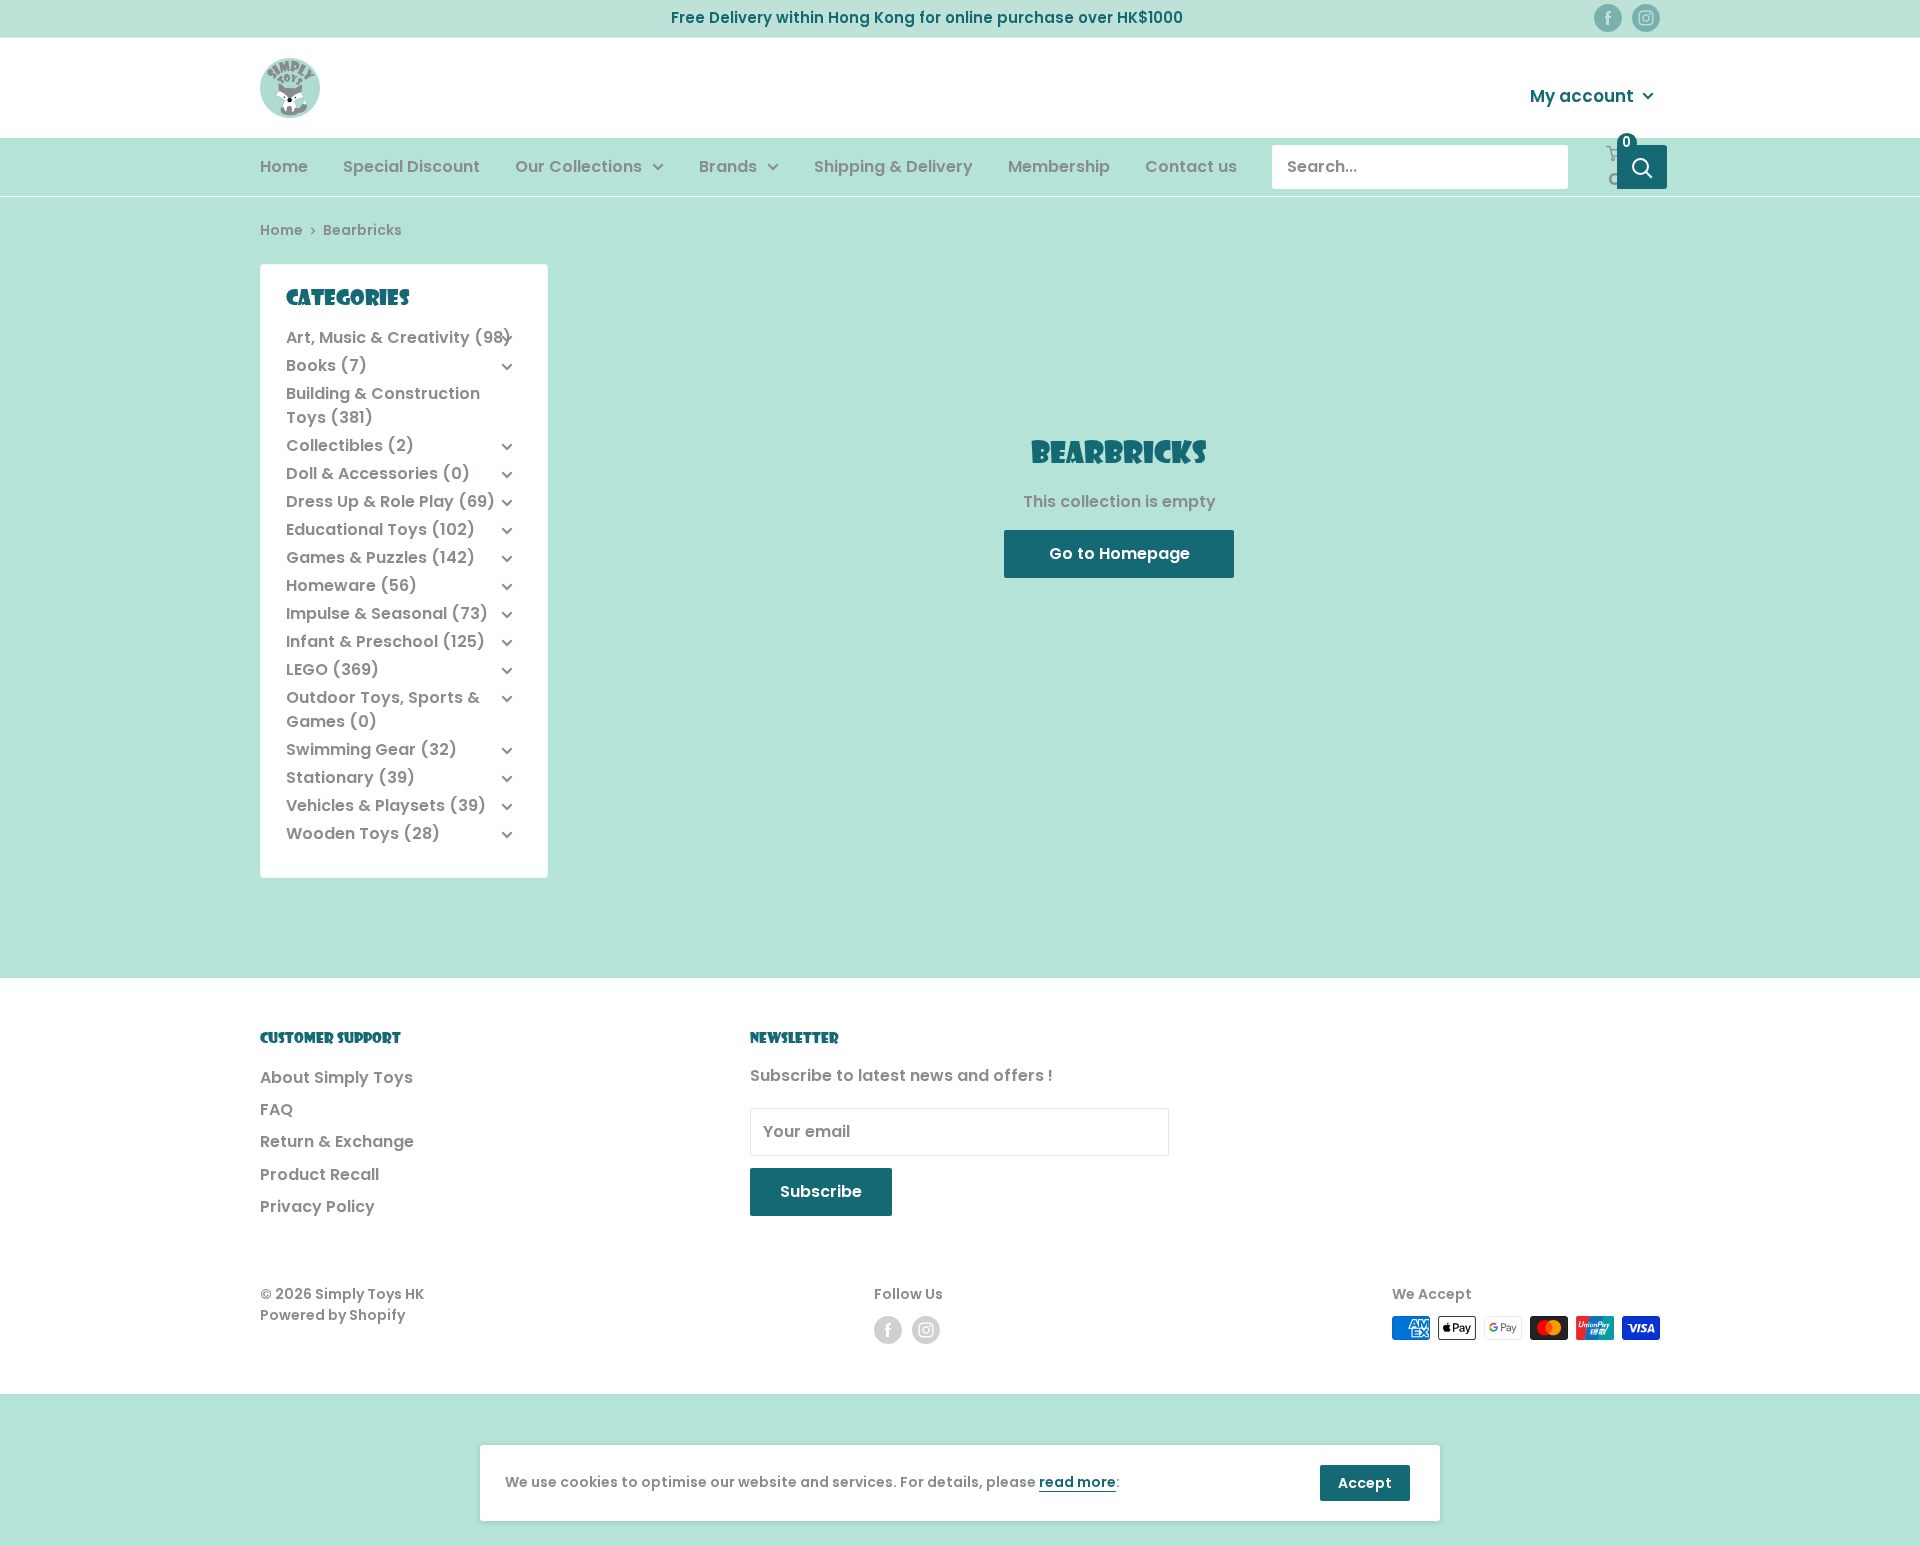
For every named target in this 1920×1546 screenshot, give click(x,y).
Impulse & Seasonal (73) (387, 613)
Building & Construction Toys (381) (383, 405)
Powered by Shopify (332, 1315)
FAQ (276, 1109)
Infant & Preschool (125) (385, 641)
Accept (1365, 1483)
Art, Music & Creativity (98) (398, 337)
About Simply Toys (336, 1077)
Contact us (1191, 166)
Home (284, 166)
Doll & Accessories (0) (378, 473)
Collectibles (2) (350, 445)
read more (1077, 1482)
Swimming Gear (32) (371, 749)
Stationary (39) (350, 777)
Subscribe (821, 1191)
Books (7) (326, 365)
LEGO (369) (332, 669)
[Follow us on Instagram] (1646, 18)
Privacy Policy (317, 1206)
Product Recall (319, 1174)
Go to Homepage (1119, 553)
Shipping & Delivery (893, 166)
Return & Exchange (337, 1141)
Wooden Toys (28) (363, 833)
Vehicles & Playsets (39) (386, 805)
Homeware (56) (351, 585)
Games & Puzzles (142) (380, 557)
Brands (728, 166)
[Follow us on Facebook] (1608, 18)
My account (1584, 95)
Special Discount (411, 166)
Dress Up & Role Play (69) (390, 501)
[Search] (1642, 167)
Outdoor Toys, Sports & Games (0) (383, 709)
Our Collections (578, 166)
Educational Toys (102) (380, 529)
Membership (1059, 166)
